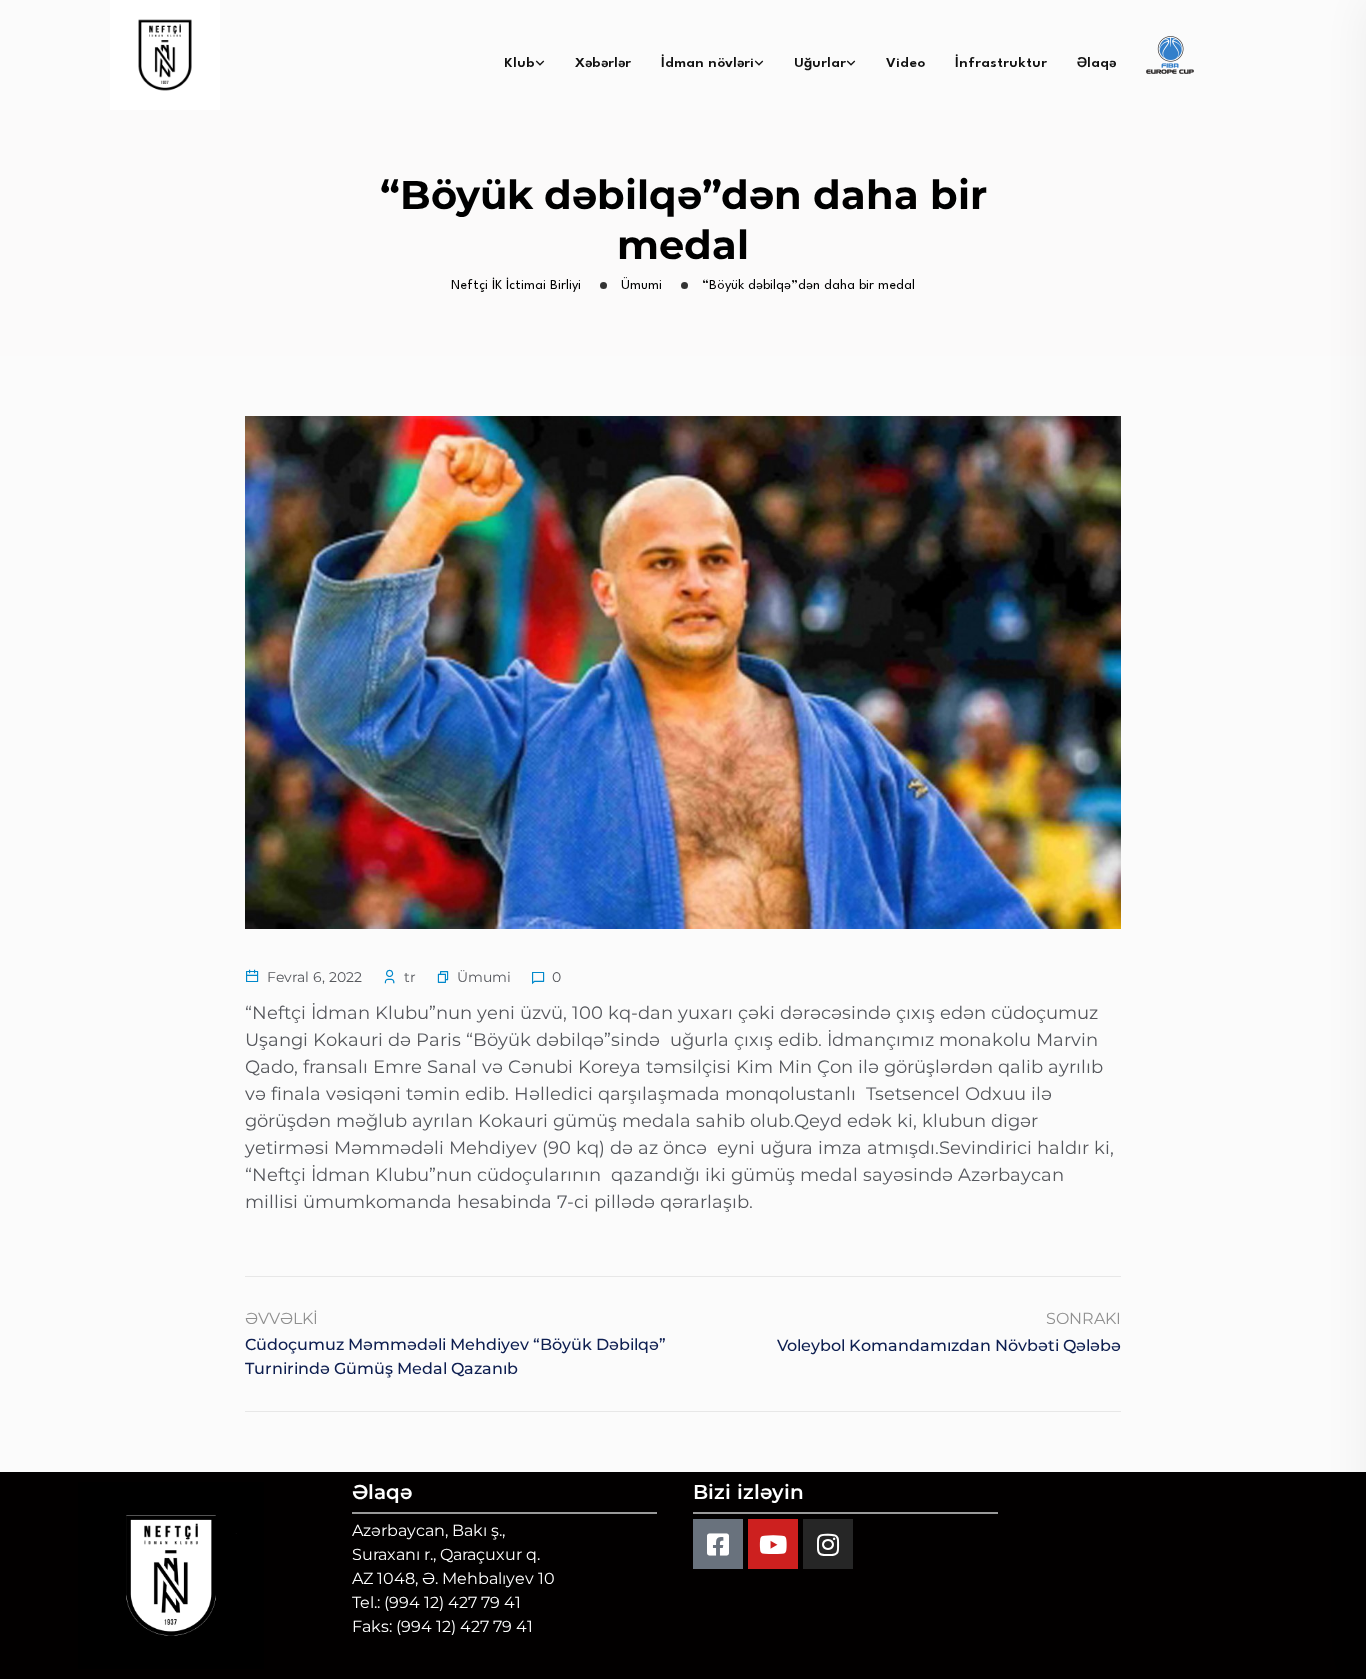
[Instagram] (828, 1544)
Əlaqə (1096, 63)
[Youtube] (773, 1544)
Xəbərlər (603, 63)
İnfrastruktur (1001, 63)
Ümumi (484, 977)
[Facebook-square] (718, 1544)
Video (905, 63)
